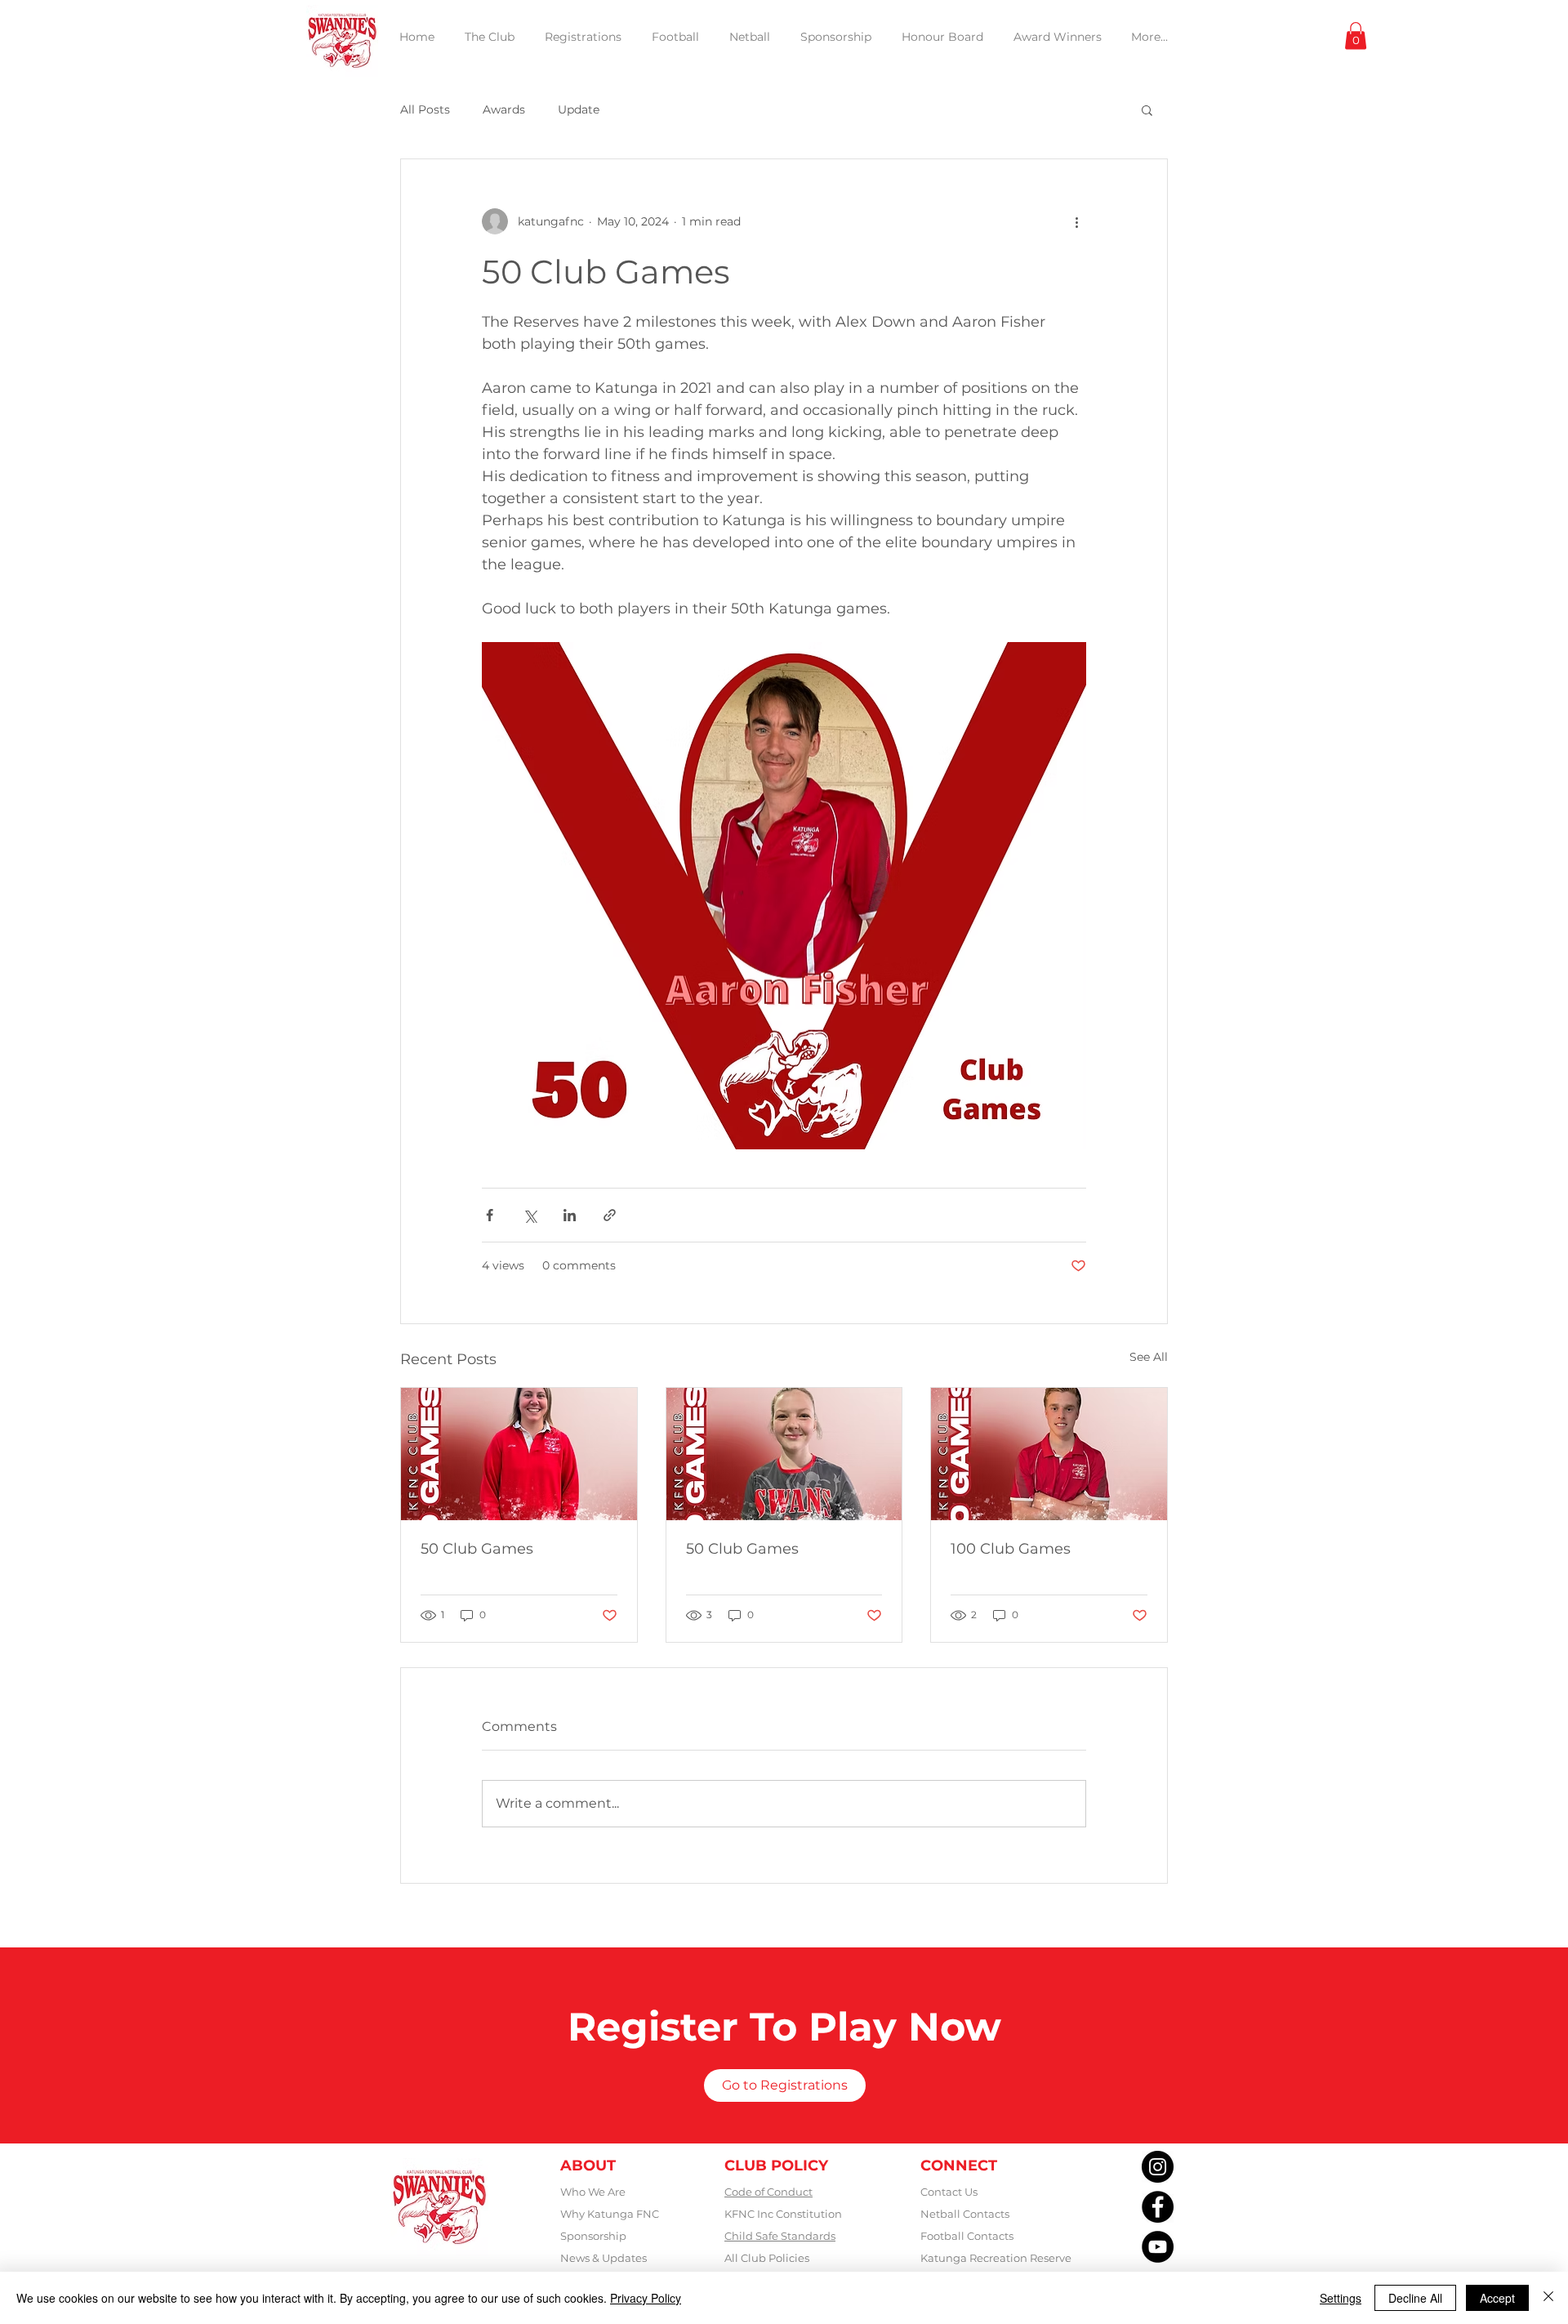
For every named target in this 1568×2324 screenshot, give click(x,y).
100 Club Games (1011, 1549)
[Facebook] (1158, 2207)
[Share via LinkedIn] (570, 1215)
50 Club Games (477, 1549)
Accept (1497, 2298)
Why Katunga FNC (610, 2214)
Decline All (1415, 2298)
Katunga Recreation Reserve (996, 2258)
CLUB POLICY (776, 2166)
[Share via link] (610, 1215)
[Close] (1548, 2298)
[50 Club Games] (519, 1454)
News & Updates (604, 2258)
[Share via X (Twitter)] (530, 1215)
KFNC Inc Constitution (783, 2214)
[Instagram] (1158, 2167)
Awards (504, 109)
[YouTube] (1158, 2247)
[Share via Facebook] (490, 1215)
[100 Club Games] (1049, 1454)
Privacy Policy (646, 2298)
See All (1149, 1357)
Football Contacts (967, 2236)
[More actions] (1076, 221)
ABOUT (588, 2166)
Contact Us (949, 2192)
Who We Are (593, 2192)
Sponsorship (593, 2236)
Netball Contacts (965, 2214)
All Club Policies (767, 2258)
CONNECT (959, 2166)
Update (579, 109)
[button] (1356, 36)
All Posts (425, 109)
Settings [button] (1341, 2298)
